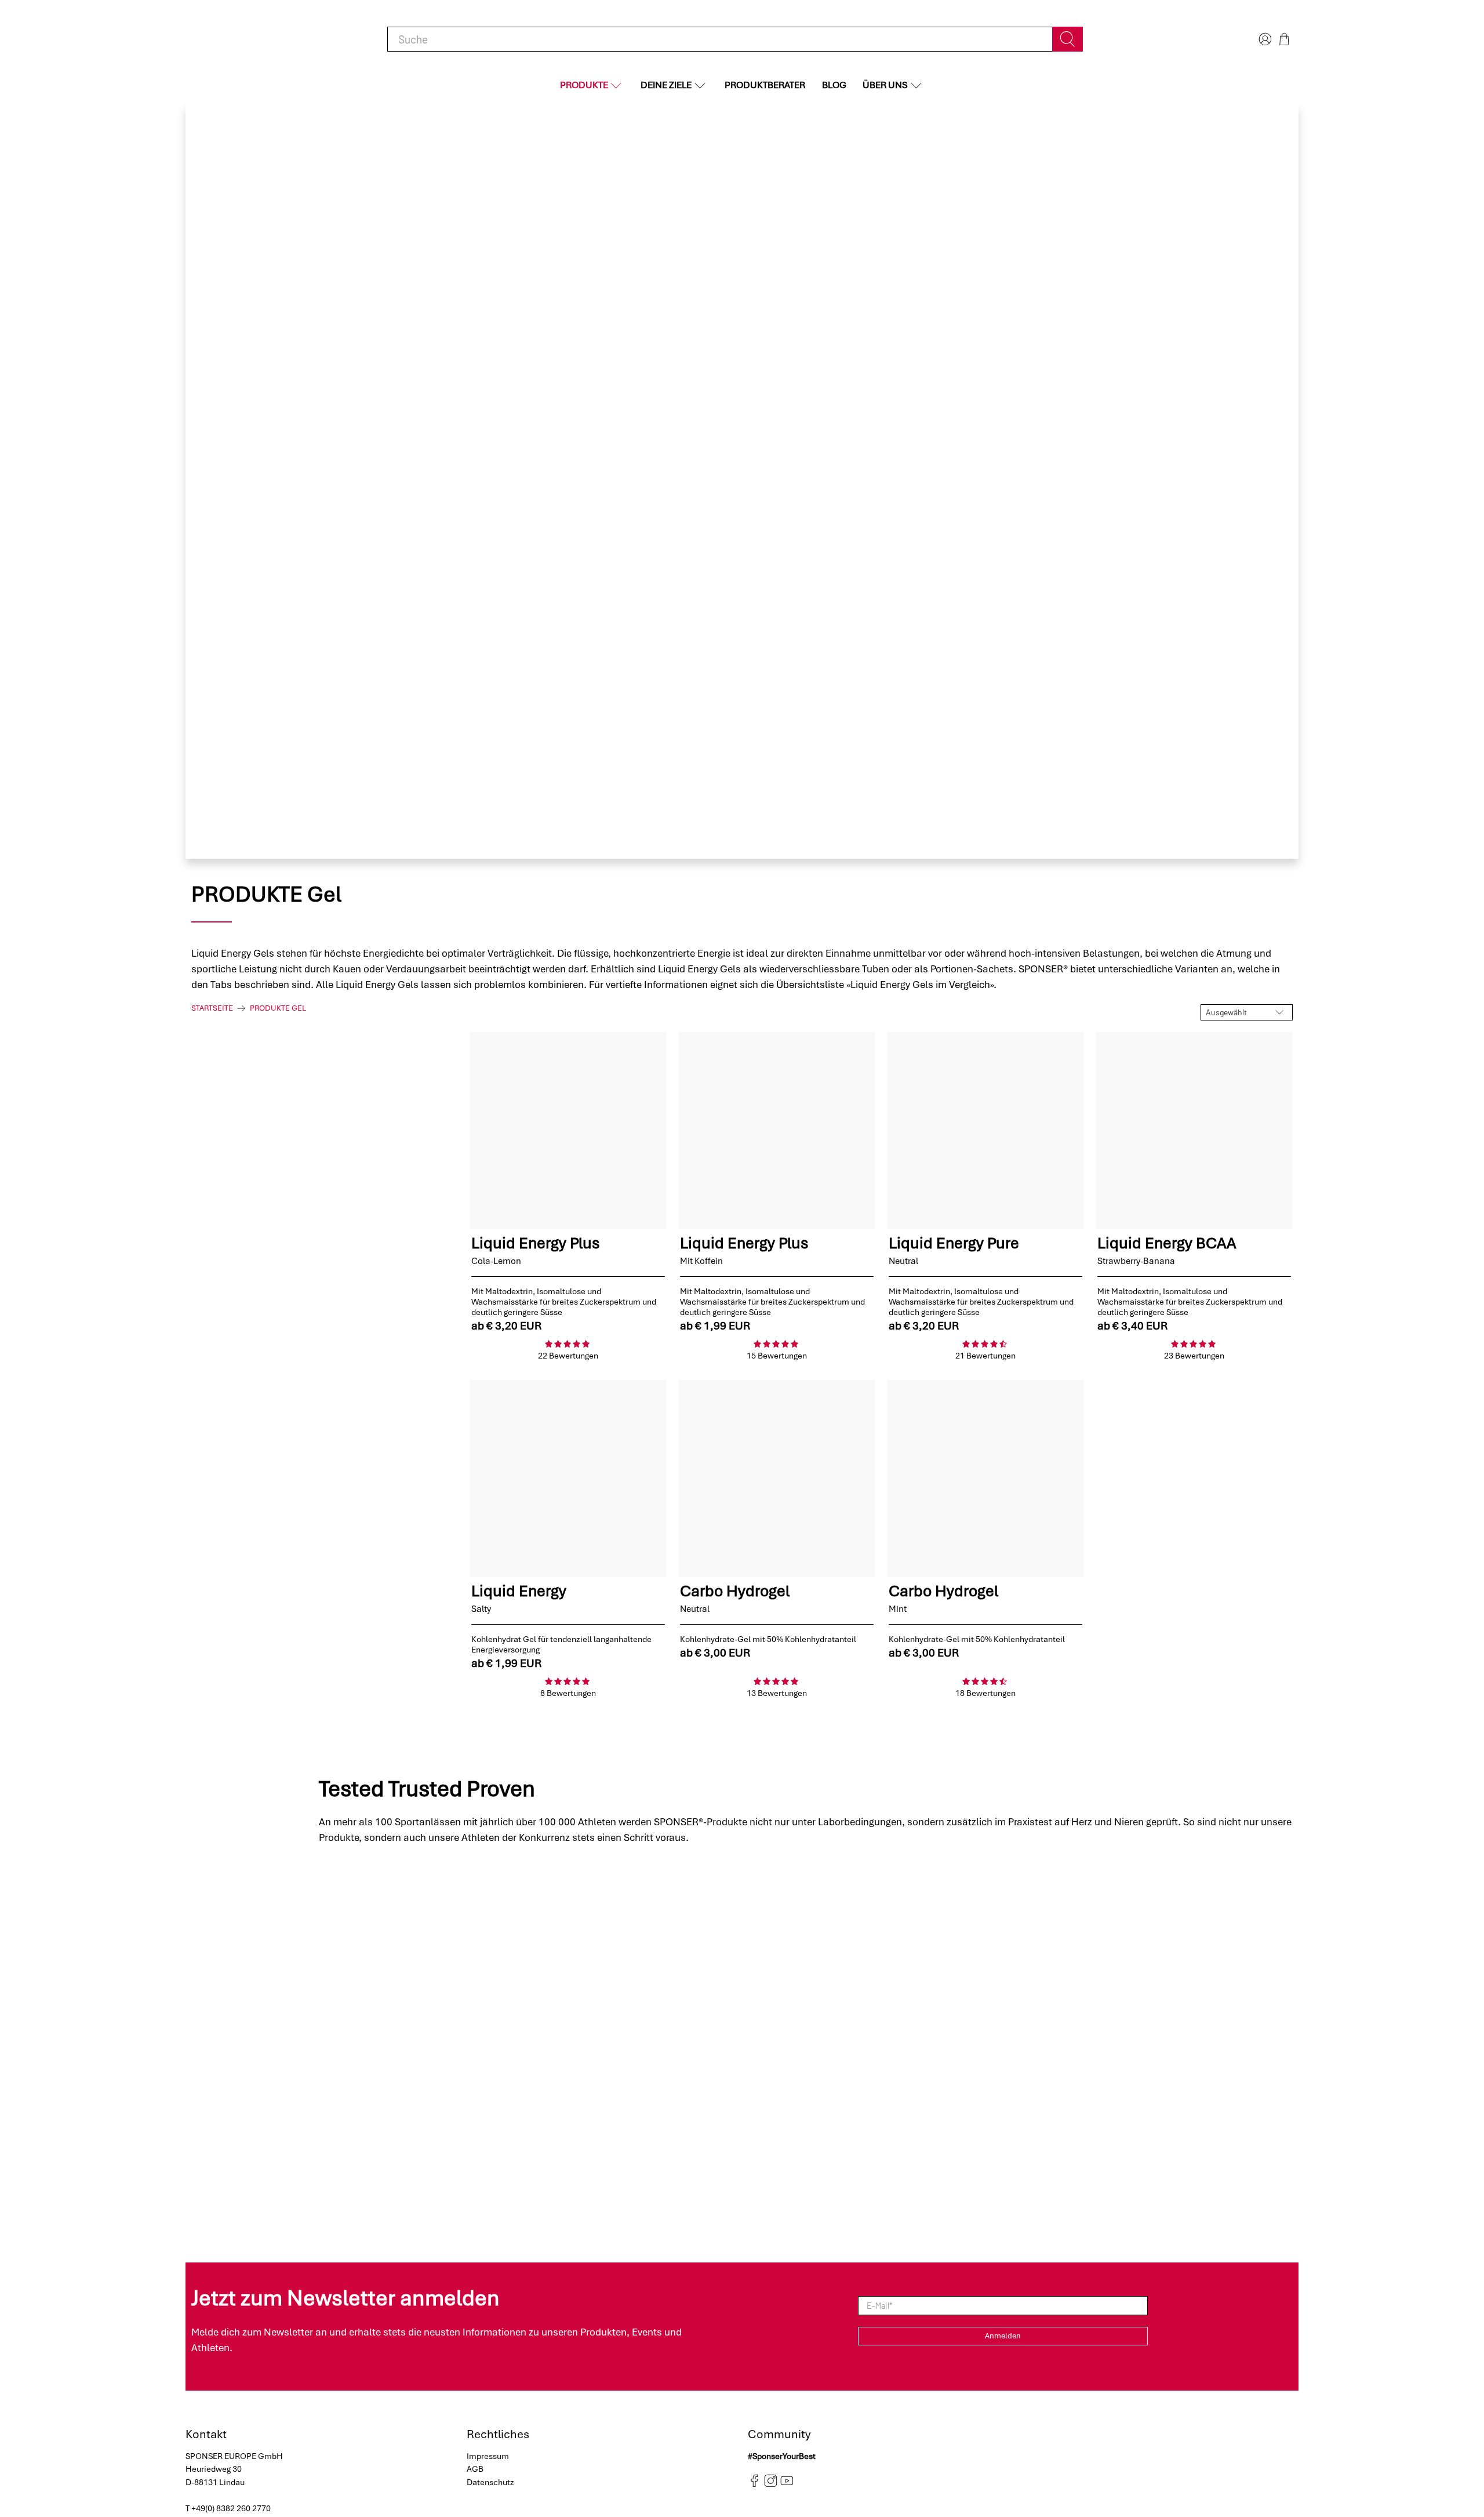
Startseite (212, 1008)
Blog (834, 85)
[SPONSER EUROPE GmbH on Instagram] (771, 2485)
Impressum (488, 2456)
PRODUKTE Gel (278, 1008)
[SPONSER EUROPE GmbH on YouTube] (787, 2485)
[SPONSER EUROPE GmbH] (243, 39)
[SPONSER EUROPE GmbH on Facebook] (754, 2485)
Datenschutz (490, 2482)
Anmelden (1003, 2336)
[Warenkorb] (1284, 39)
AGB (475, 2469)
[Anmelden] (1264, 39)
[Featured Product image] (568, 1131)
